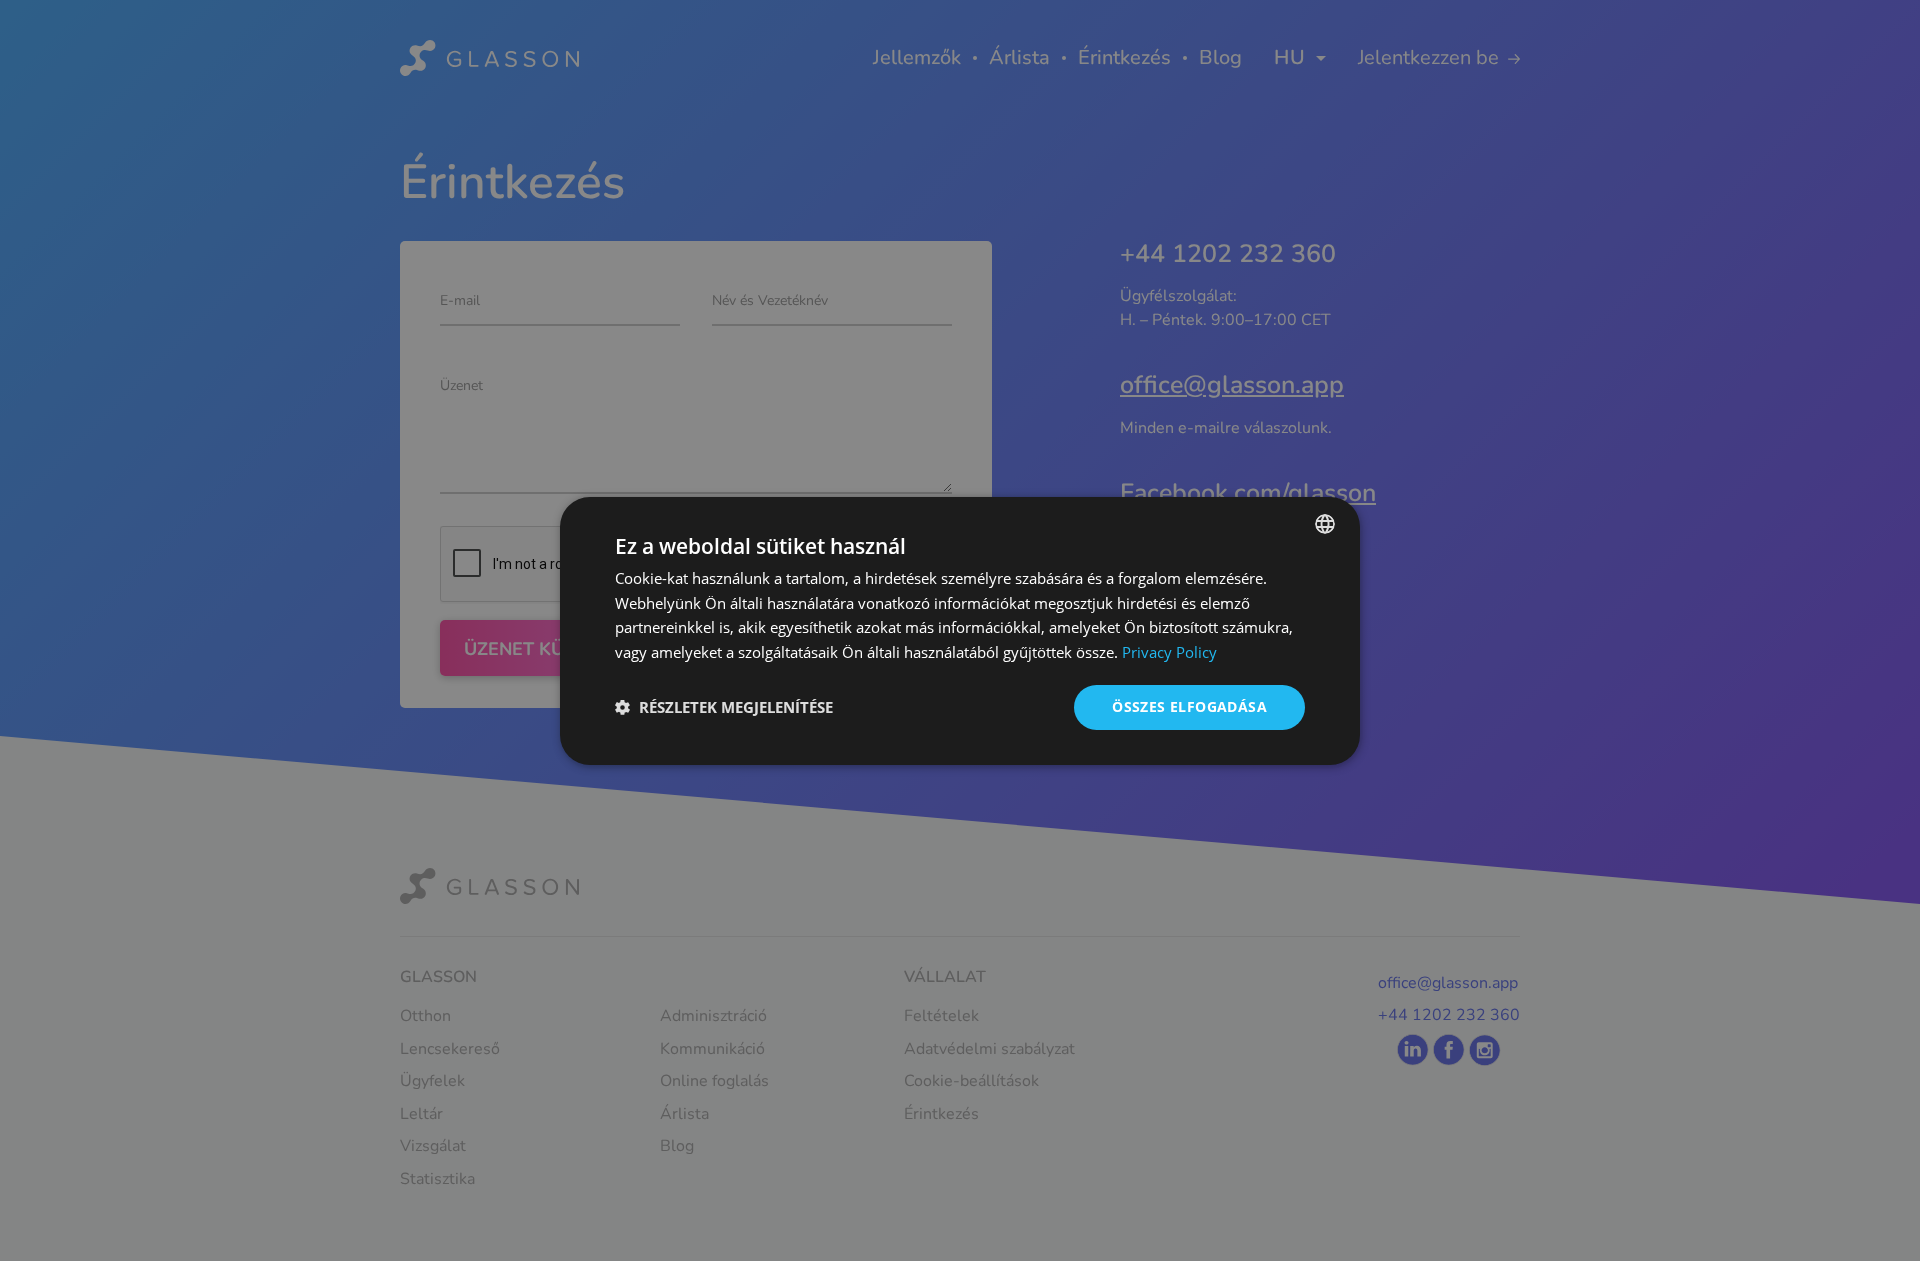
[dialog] (960, 630)
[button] (724, 707)
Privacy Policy (1169, 652)
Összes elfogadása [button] (1189, 706)
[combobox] (1325, 523)
